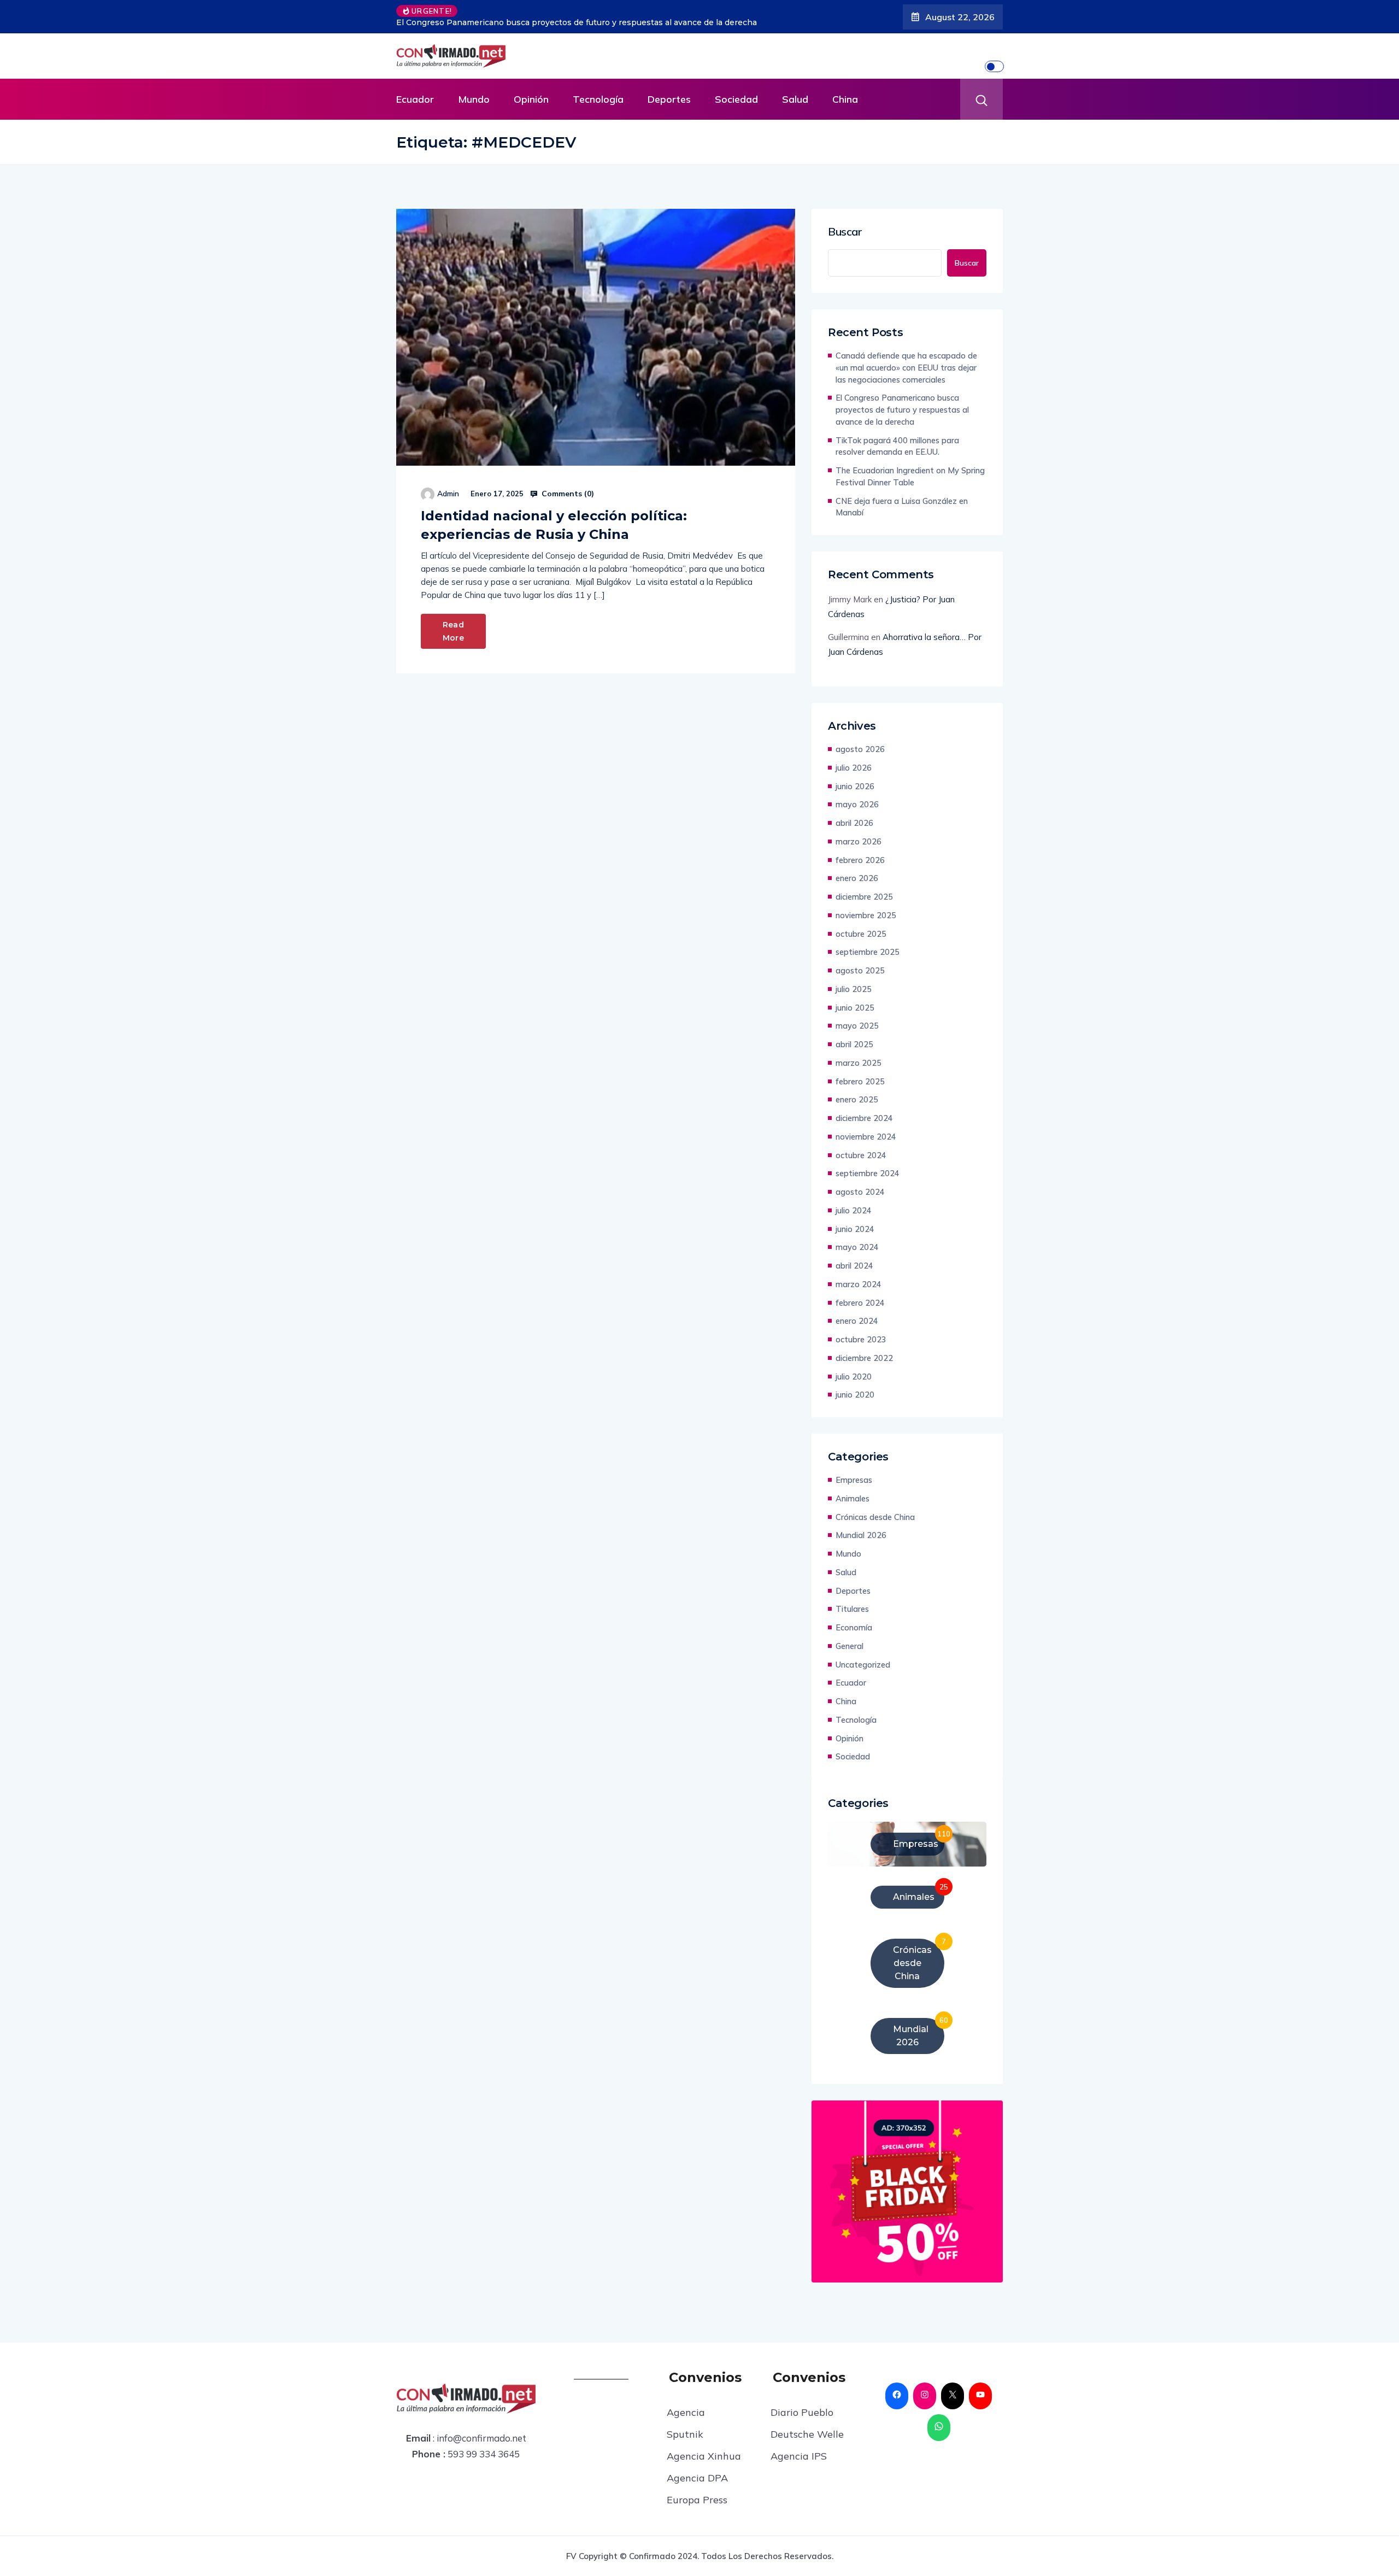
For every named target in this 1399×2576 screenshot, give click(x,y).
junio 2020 (855, 1395)
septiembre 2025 (868, 952)
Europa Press (697, 2500)
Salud (795, 99)
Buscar (845, 232)
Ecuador (415, 99)
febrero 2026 (860, 860)
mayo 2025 (857, 1026)
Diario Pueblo (802, 2412)
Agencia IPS (799, 2456)
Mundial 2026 (861, 1535)
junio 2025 (855, 1008)
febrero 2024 (860, 1303)
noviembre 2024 (866, 1137)
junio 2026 (855, 786)
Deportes (669, 99)
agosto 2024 (860, 1192)
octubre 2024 (861, 1155)
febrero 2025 (860, 1081)
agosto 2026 (860, 749)
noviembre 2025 (866, 915)
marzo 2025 (859, 1063)
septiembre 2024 (868, 1173)
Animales (853, 1498)
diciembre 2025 (864, 897)
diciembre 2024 (864, 1118)
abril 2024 (854, 1266)
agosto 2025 (860, 970)
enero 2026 (857, 878)
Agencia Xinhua (704, 2456)
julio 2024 (854, 1210)
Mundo (474, 99)
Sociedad (736, 99)
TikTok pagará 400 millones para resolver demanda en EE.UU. (638, 22)
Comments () (567, 494)
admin (448, 494)
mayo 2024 (857, 1247)
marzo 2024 (859, 1284)
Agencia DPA (697, 2478)
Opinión (531, 99)
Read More (453, 631)
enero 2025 (857, 1099)
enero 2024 (857, 1321)
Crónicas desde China (875, 1517)
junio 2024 (855, 1229)
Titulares (852, 1609)
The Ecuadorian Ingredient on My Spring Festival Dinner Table (910, 476)
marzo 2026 (859, 841)
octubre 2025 (861, 934)
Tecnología (598, 99)
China (845, 99)
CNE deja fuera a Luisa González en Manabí (902, 507)
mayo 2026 (857, 804)
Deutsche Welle (807, 2434)
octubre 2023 (861, 1339)
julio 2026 (854, 768)
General (850, 1646)
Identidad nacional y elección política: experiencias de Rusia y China (554, 525)
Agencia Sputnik (686, 2423)
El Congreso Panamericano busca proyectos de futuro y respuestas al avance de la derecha (902, 410)
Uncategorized (863, 1665)
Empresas (854, 1480)
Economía (854, 1627)
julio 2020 (854, 1377)
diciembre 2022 (864, 1358)
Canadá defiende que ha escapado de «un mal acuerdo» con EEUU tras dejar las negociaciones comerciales (906, 368)
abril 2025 (854, 1044)
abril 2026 (854, 823)
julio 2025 (854, 989)
